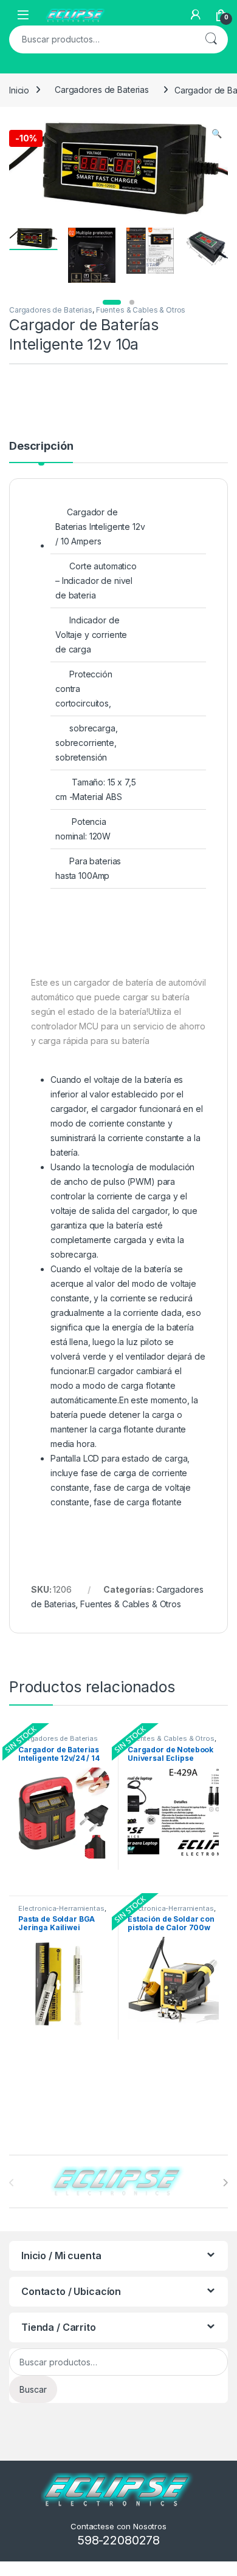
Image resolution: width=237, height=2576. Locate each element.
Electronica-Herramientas (61, 1908)
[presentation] (225, 2183)
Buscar (211, 39)
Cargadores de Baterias (102, 90)
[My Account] (196, 15)
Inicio (19, 90)
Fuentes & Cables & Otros (141, 310)
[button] (217, 134)
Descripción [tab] (41, 446)
